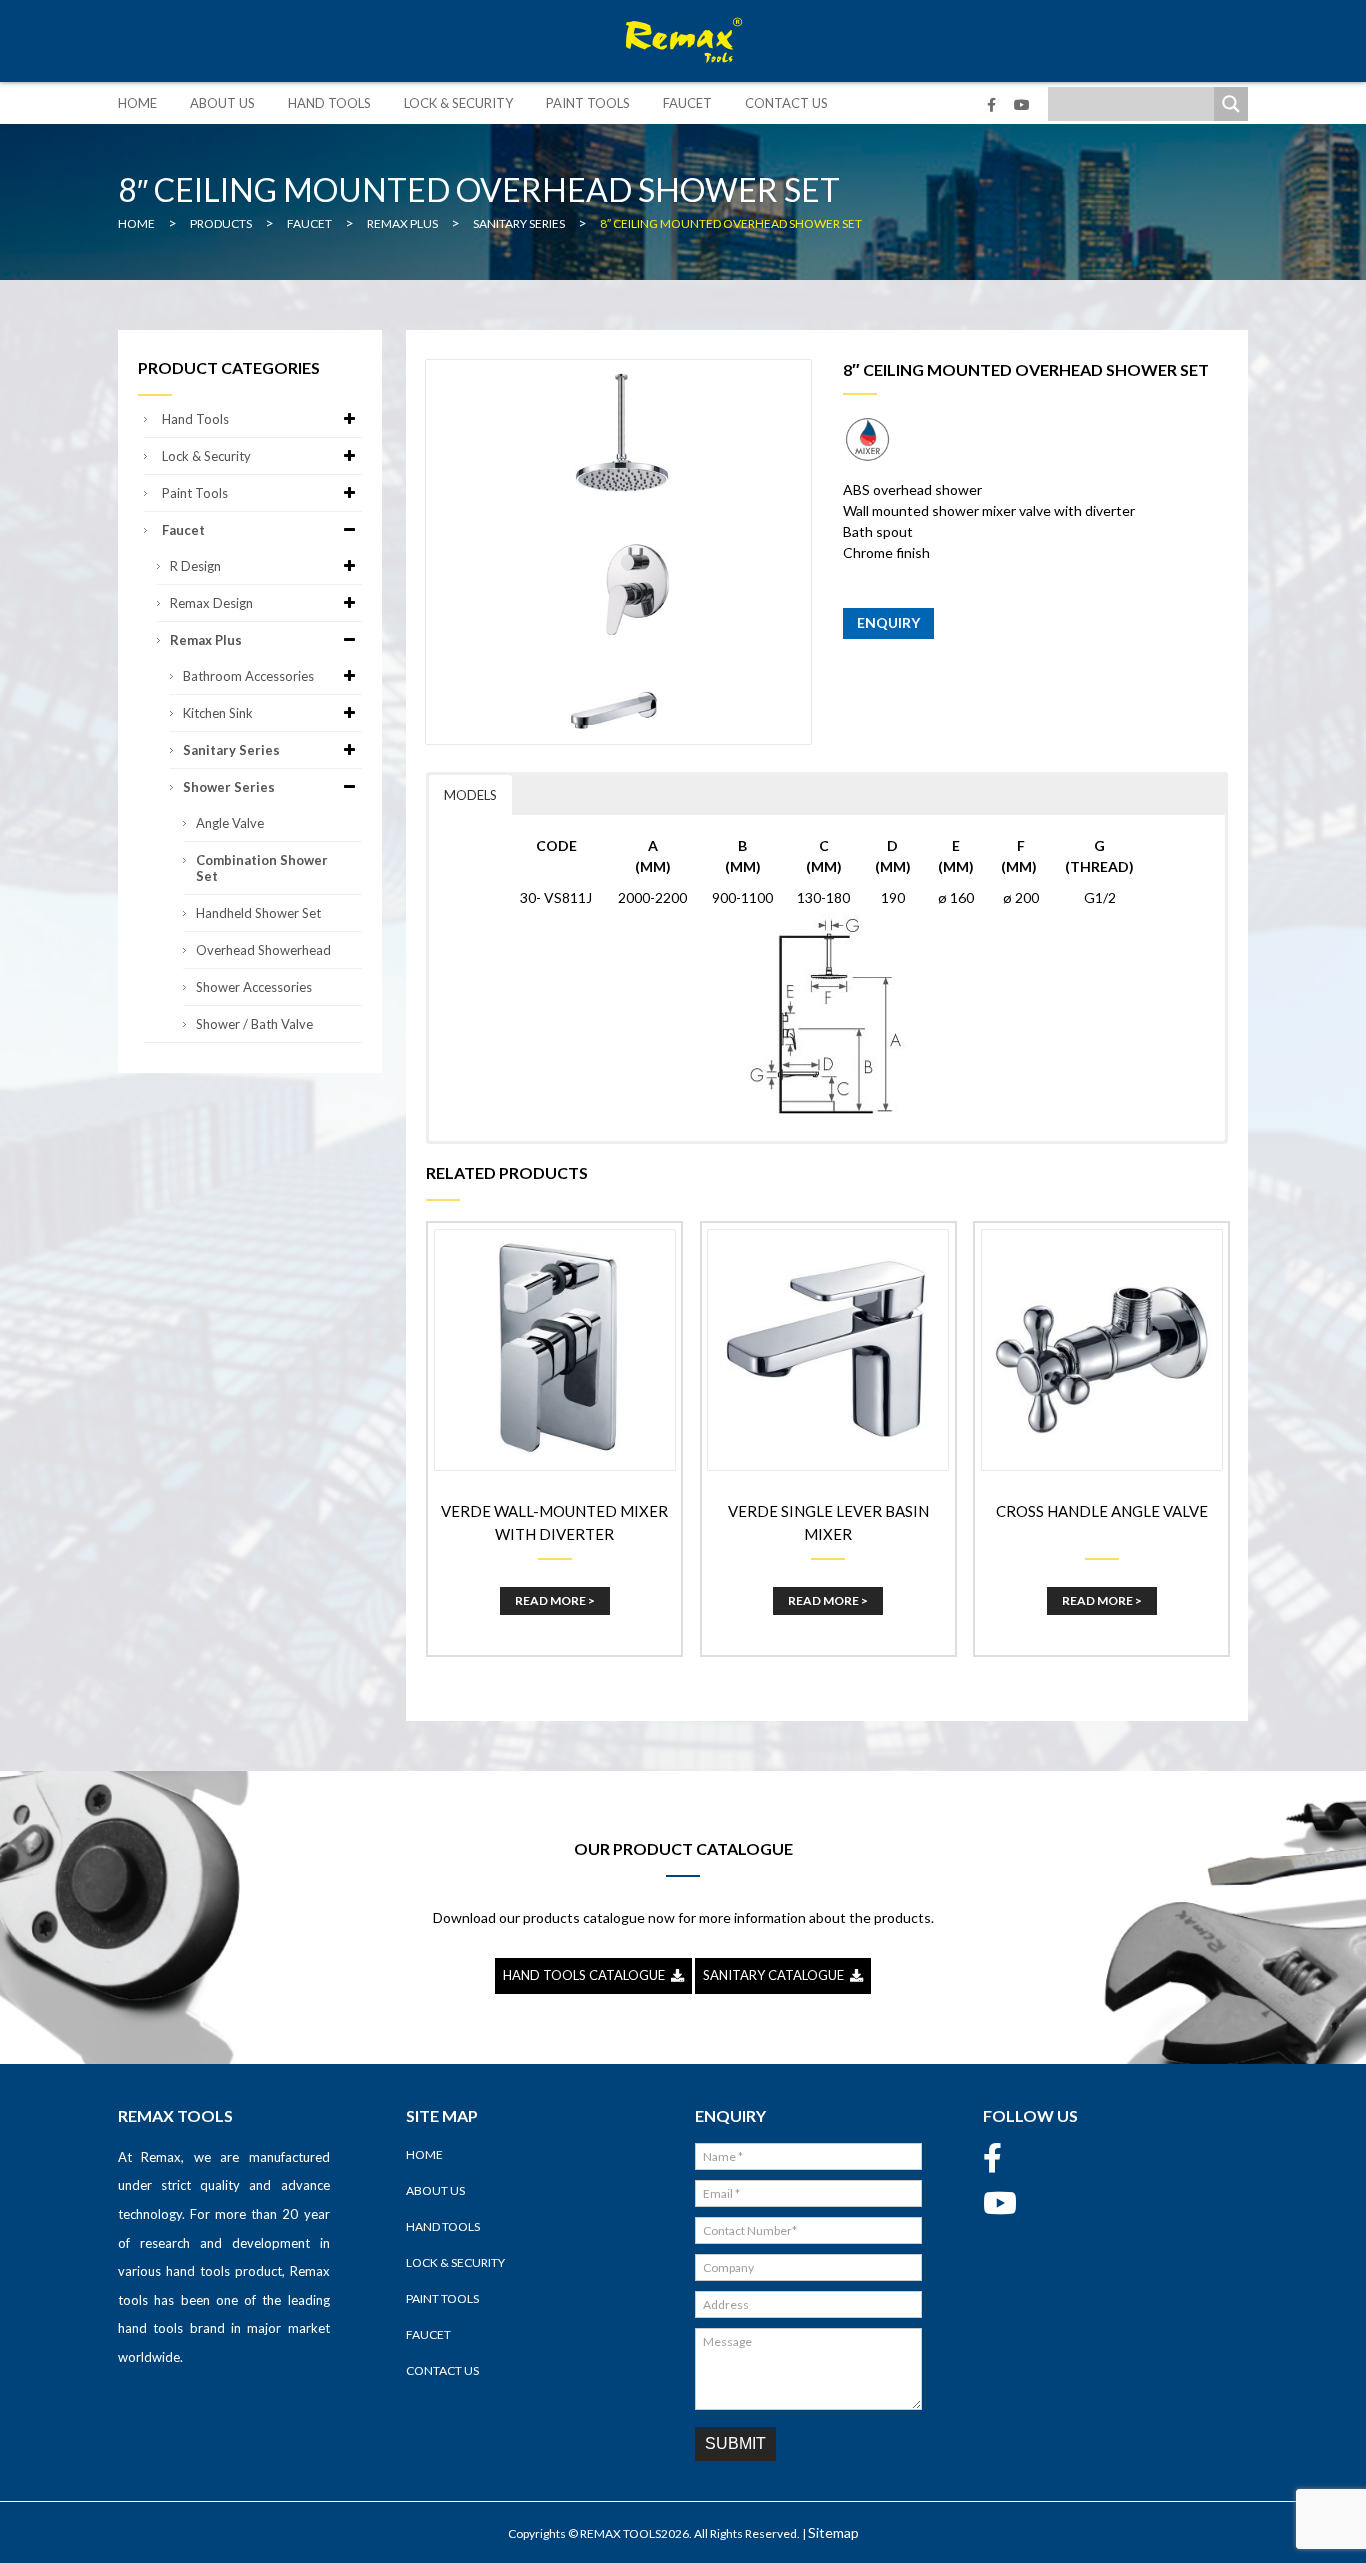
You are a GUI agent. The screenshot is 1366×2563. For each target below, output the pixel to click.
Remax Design (211, 603)
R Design (195, 566)
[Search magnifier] (1231, 104)
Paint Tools (588, 103)
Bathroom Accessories (248, 676)
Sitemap (833, 2532)
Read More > (555, 1600)
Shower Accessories (254, 987)
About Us (222, 103)
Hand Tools (329, 103)
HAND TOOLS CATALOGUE (587, 1975)
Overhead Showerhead (263, 950)
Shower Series (229, 787)
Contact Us (786, 103)
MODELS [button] (470, 795)
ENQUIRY (888, 622)
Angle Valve (230, 823)
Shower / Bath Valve (254, 1024)
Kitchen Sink (218, 713)
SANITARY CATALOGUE (776, 1975)
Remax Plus (206, 640)
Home (137, 103)
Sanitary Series (231, 750)
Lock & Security (458, 103)
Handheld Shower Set (258, 913)
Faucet (687, 103)
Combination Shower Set (262, 868)
